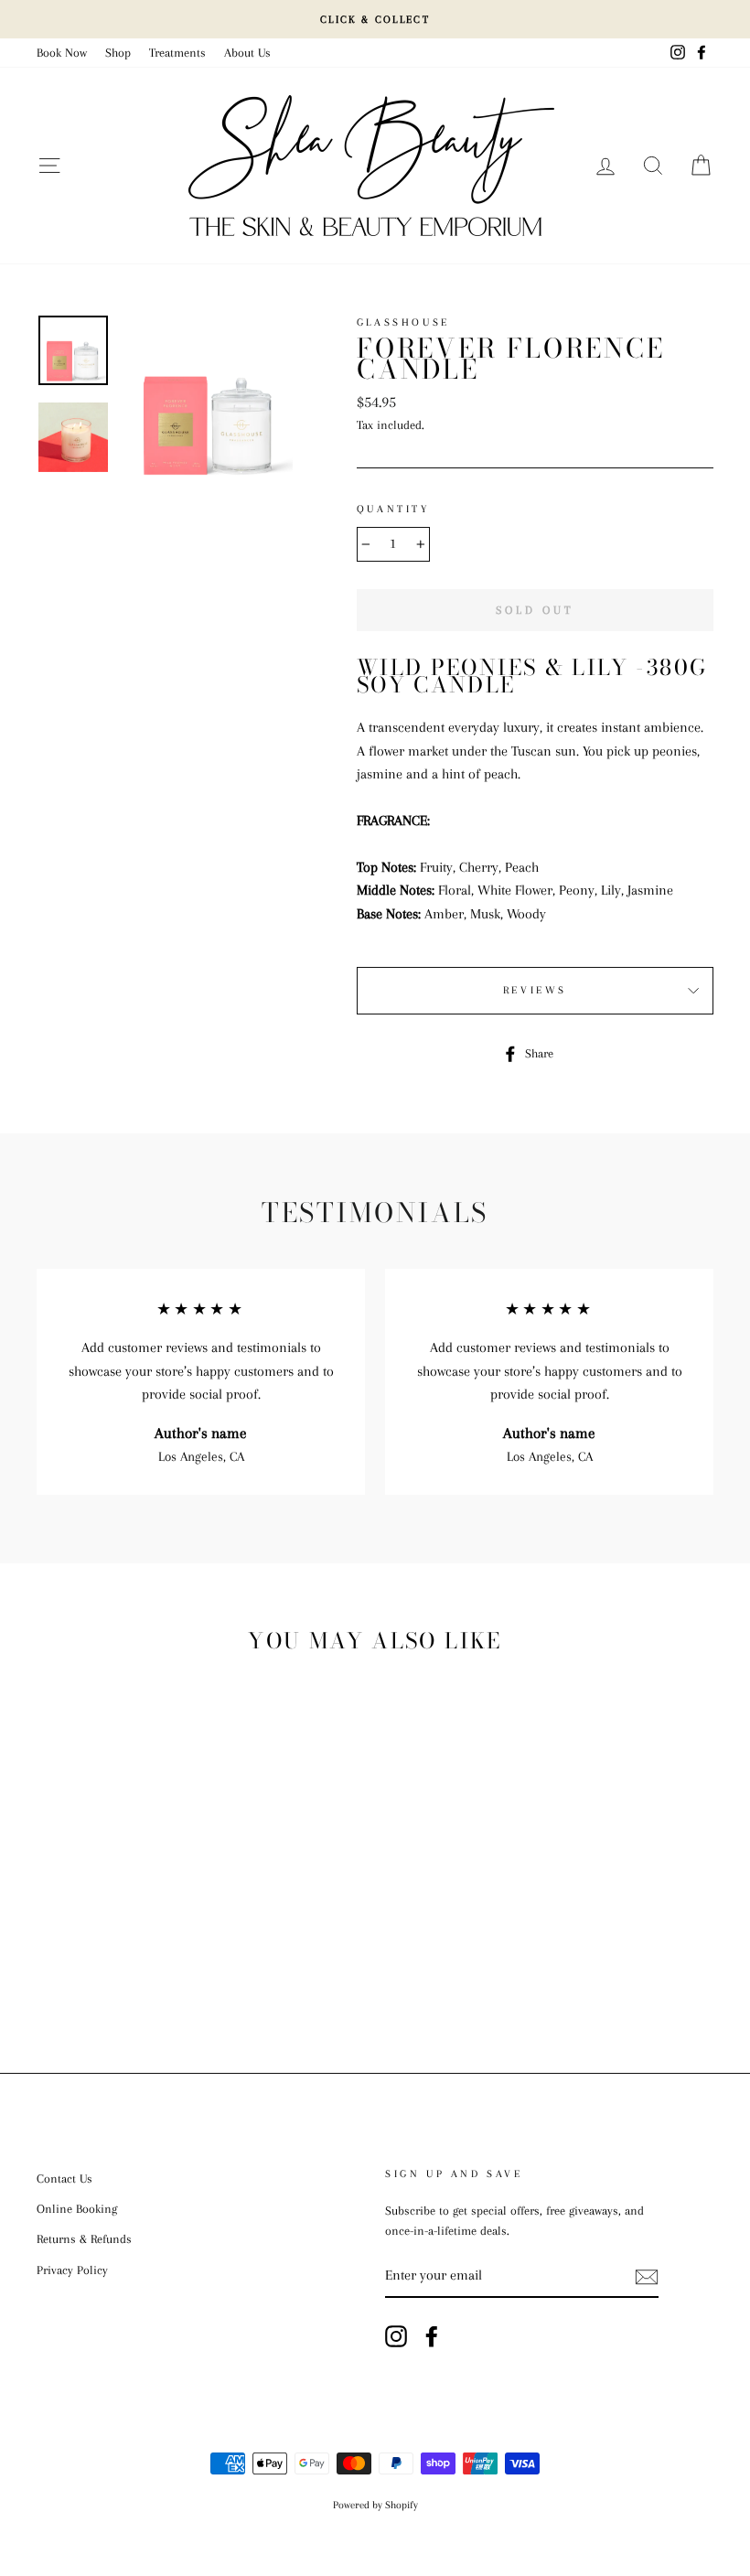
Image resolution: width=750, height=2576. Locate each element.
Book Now (62, 53)
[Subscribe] (647, 2277)
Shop (118, 53)
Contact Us (64, 2179)
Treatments (177, 53)
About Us (247, 53)
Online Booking (77, 2209)
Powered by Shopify (375, 2505)
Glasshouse (403, 322)
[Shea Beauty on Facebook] (432, 2336)
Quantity (393, 509)
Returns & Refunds (84, 2239)
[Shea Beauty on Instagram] (396, 2336)
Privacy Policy (72, 2270)
